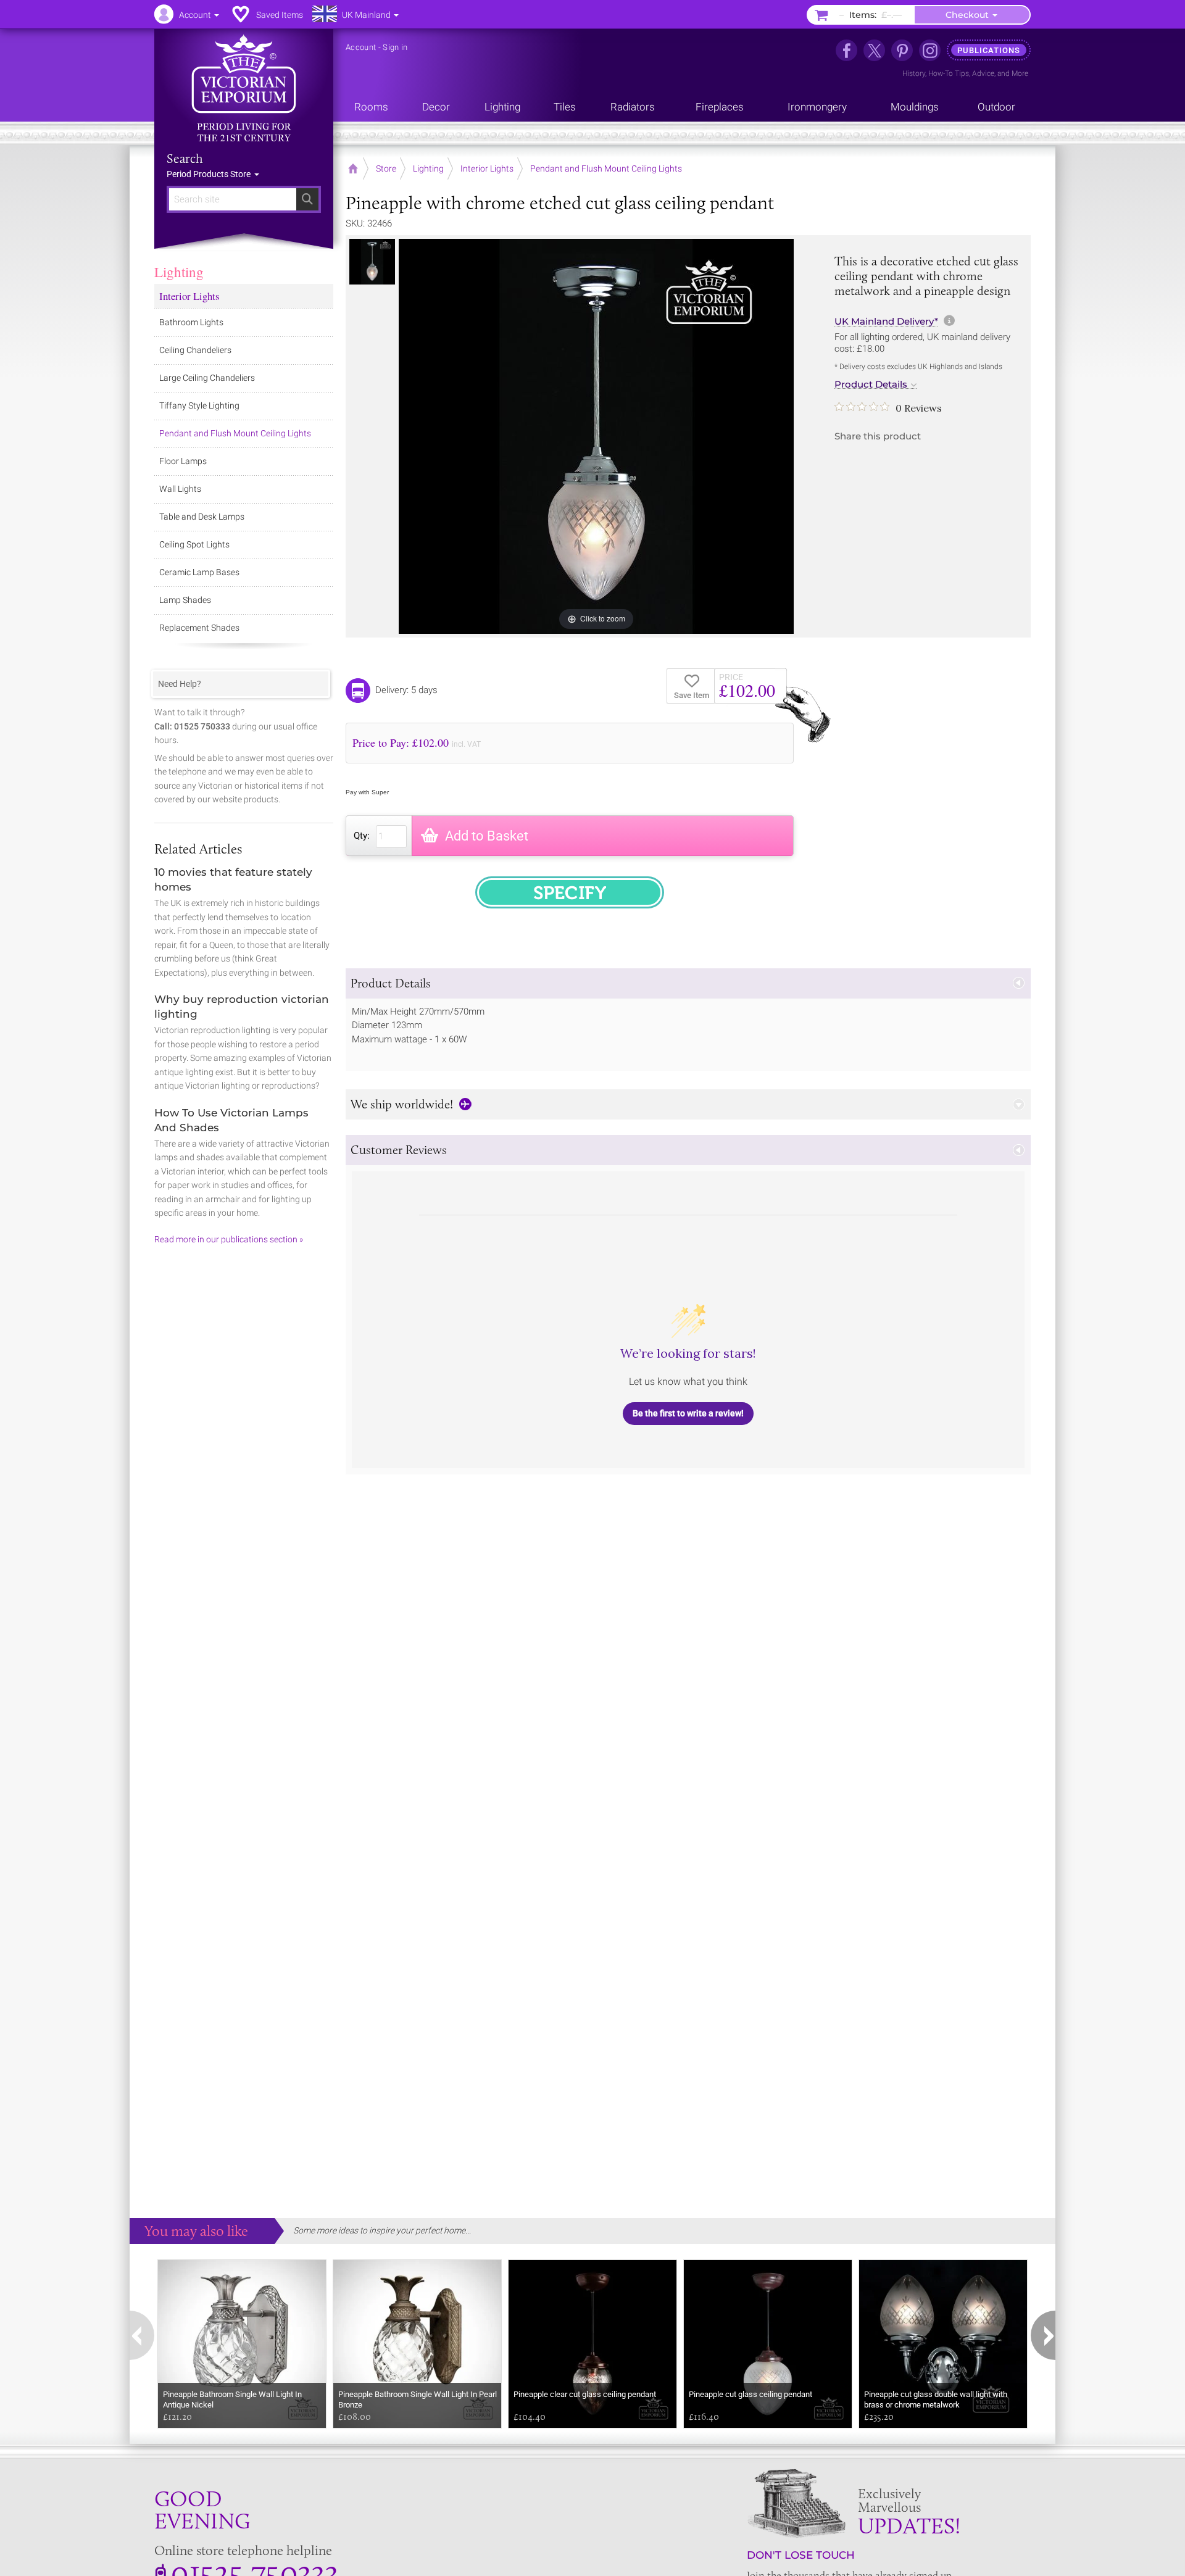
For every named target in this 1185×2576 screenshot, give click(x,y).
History (914, 73)
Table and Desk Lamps (202, 517)
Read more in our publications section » (229, 1239)
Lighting (179, 272)
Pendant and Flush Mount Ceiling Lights (235, 433)
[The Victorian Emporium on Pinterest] (902, 50)
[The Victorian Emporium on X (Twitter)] (874, 50)
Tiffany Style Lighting (199, 405)
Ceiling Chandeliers (195, 350)
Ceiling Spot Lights (194, 544)
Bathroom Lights (191, 322)
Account (361, 47)
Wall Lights (180, 489)
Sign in (395, 47)
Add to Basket (487, 836)
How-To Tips (949, 73)
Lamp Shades (185, 600)
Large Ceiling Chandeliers (207, 378)
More (1020, 73)
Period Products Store (210, 174)
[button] (688, 983)
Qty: (362, 836)
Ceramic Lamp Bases (199, 572)
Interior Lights (189, 296)
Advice (983, 73)
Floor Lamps (183, 461)
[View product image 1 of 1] (372, 262)
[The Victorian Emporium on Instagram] (930, 50)
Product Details (871, 384)
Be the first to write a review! (688, 1413)
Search (185, 159)
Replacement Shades (199, 628)
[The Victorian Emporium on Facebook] (846, 50)
